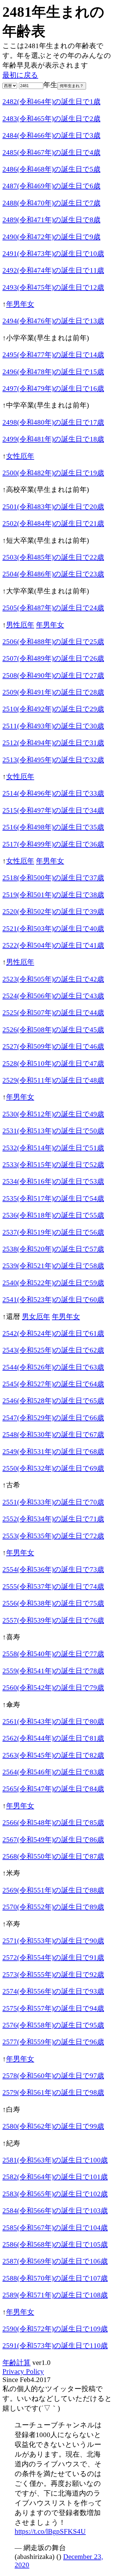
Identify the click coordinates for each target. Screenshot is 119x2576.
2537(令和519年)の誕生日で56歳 (53, 1232)
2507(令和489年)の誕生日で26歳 (53, 658)
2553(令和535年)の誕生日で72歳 (53, 1536)
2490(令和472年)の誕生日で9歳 (51, 237)
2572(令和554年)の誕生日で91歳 (53, 1957)
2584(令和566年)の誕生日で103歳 (55, 2210)
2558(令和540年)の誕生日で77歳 (53, 1654)
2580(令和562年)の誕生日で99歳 (53, 2126)
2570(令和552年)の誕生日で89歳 (53, 1907)
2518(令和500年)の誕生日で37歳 (53, 878)
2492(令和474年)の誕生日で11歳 (53, 270)
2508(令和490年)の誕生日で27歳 (53, 675)
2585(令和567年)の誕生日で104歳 (55, 2228)
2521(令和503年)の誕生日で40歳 (53, 928)
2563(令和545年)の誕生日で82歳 (53, 1755)
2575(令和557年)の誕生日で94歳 (53, 2008)
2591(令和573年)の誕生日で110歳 (55, 2345)
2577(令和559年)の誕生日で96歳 (53, 2042)
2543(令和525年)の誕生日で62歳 (53, 1350)
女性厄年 (20, 456)
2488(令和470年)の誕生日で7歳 (51, 203)
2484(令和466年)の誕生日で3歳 (51, 135)
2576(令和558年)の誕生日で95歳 (53, 2025)
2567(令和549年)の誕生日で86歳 (53, 1839)
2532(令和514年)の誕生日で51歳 (53, 1148)
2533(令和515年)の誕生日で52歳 (53, 1164)
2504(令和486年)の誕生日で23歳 (53, 574)
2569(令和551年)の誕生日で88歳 (53, 1890)
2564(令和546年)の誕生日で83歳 (53, 1772)
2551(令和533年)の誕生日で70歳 (53, 1502)
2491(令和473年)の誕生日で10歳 (53, 253)
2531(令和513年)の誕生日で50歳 (53, 1131)
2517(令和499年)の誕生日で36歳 (53, 844)
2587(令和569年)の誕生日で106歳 (55, 2261)
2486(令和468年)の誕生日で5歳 (51, 169)
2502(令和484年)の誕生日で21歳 (53, 523)
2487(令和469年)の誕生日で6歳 (51, 186)
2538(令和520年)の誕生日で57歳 (53, 1249)
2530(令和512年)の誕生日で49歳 (53, 1114)
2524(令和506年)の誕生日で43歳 (53, 996)
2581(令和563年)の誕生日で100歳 (55, 2160)
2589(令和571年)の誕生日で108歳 (55, 2295)
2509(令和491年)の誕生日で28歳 (53, 692)
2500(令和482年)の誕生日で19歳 (53, 473)
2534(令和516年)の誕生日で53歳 (53, 1181)
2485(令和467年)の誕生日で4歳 (51, 152)
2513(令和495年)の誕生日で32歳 (53, 760)
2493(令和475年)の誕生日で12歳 (53, 287)
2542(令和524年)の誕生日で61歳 (53, 1333)
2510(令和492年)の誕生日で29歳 (53, 709)
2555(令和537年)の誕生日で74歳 (53, 1586)
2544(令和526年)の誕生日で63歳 (53, 1367)
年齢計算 (16, 2362)
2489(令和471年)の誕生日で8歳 (51, 220)
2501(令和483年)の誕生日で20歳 (53, 507)
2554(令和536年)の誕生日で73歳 (53, 1569)
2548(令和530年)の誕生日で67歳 (53, 1434)
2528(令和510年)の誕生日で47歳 (53, 1063)
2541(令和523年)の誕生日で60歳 (53, 1299)
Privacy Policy (23, 2371)
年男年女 (20, 304)
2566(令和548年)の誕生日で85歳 (53, 1822)
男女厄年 (36, 1316)
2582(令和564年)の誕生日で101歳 (55, 2177)
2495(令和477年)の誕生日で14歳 (53, 355)
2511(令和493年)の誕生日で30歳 (53, 726)
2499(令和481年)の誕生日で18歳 (53, 439)
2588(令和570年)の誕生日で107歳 (55, 2278)
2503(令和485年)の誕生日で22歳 (53, 557)
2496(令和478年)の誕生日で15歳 (53, 372)
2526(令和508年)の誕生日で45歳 (53, 1030)
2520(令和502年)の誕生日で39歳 (53, 911)
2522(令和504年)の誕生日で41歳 (53, 945)
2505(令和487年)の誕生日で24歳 (53, 608)
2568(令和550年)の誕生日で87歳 (53, 1856)
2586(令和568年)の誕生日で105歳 (55, 2244)
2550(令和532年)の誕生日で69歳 (53, 1468)
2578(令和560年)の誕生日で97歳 (53, 2076)
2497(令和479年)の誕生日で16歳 (53, 388)
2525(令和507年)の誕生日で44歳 (53, 1012)
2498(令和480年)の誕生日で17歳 (53, 422)
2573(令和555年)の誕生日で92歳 (53, 1974)
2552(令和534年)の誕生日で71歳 (53, 1519)
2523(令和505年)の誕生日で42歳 (53, 979)
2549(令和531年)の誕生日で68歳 (53, 1451)
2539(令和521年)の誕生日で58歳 (53, 1266)
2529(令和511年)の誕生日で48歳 (53, 1080)
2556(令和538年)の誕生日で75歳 (53, 1603)
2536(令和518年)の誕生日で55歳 (53, 1215)
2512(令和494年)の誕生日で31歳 (53, 743)
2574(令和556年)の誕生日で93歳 (53, 1991)
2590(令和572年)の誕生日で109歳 (55, 2329)
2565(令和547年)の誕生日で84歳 (53, 1789)
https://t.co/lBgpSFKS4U (50, 2531)
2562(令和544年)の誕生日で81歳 (53, 1738)
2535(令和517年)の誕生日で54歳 (53, 1198)
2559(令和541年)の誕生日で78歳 (53, 1671)
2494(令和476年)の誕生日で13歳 (53, 321)
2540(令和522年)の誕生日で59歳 (53, 1283)
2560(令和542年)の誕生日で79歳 (53, 1687)
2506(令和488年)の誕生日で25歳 (53, 641)
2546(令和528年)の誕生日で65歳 (53, 1401)
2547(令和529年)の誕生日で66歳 (53, 1418)
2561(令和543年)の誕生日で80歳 (53, 1721)
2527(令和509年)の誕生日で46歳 (53, 1046)
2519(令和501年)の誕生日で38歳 (53, 895)
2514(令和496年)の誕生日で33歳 (53, 793)
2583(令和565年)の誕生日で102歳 (55, 2194)
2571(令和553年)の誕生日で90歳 (53, 1941)
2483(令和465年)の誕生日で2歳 (51, 118)
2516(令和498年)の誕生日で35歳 (53, 827)
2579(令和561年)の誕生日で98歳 (53, 2092)
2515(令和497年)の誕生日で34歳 (53, 810)
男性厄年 (20, 625)
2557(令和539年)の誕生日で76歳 (53, 1620)
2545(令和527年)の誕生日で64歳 (53, 1384)
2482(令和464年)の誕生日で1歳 (51, 101)
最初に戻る (20, 75)
